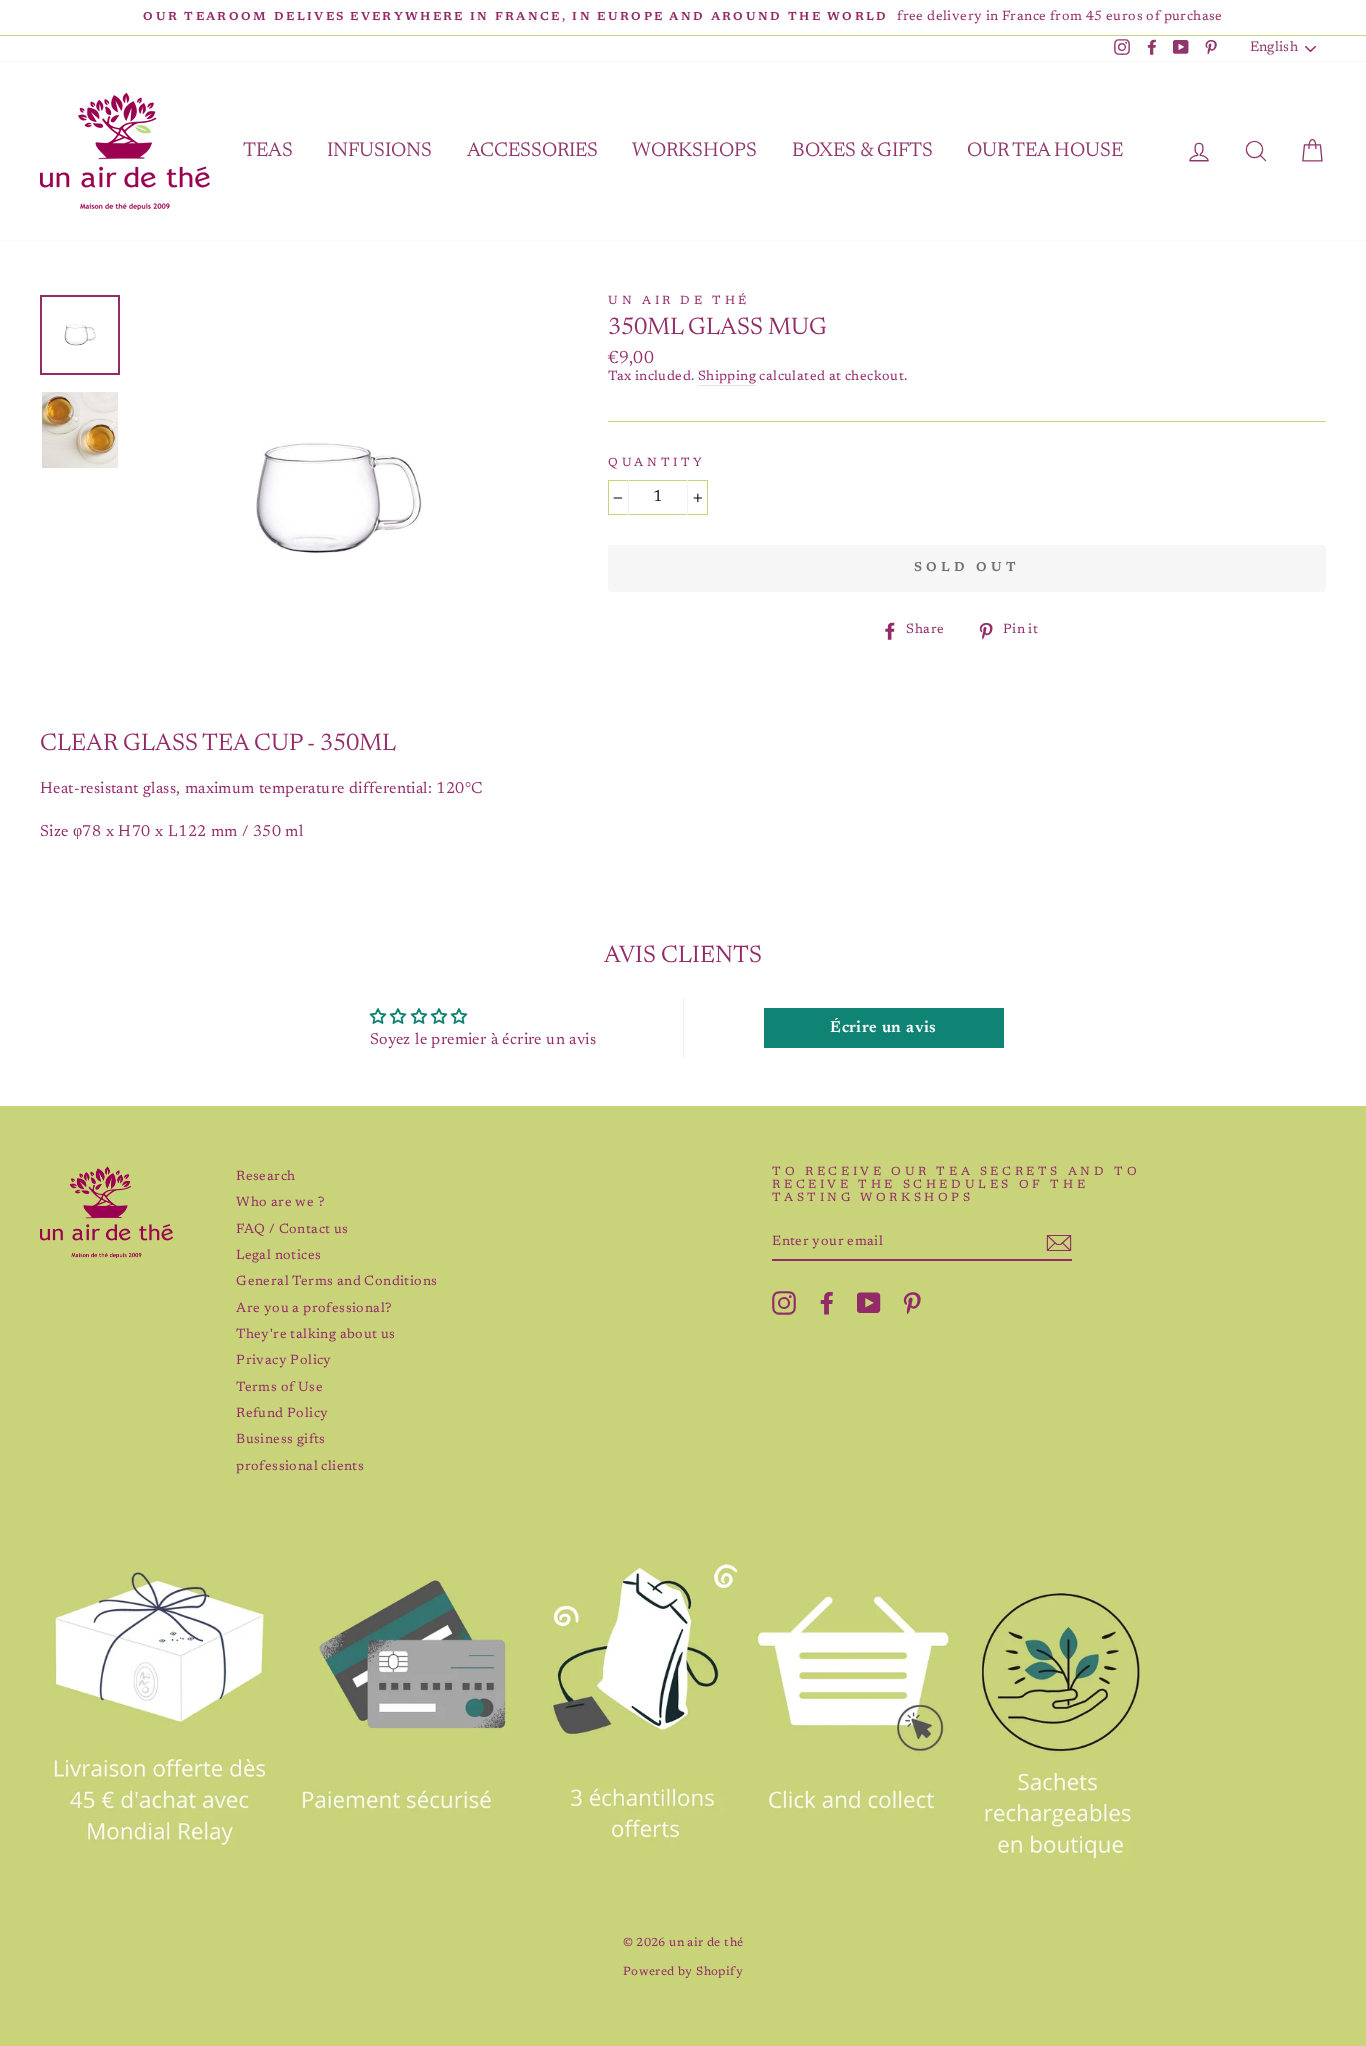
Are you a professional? (313, 1309)
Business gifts (281, 1440)
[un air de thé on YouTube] (869, 1303)
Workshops (694, 151)
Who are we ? (280, 1203)
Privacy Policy (284, 1361)
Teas (268, 151)
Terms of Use (279, 1388)
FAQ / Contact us (292, 1230)
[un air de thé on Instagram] (784, 1303)
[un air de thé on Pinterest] (912, 1303)
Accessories (532, 151)
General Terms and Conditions (336, 1282)
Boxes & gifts (862, 151)
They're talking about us (316, 1335)
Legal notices (278, 1256)
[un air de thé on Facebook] (827, 1303)
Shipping (727, 377)
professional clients (300, 1467)
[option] (683, 17)
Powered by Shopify (683, 1972)
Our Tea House (1045, 151)
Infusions (379, 151)
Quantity (657, 463)
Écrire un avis (883, 1028)
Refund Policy (282, 1414)
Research (265, 1177)
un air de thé (679, 301)
